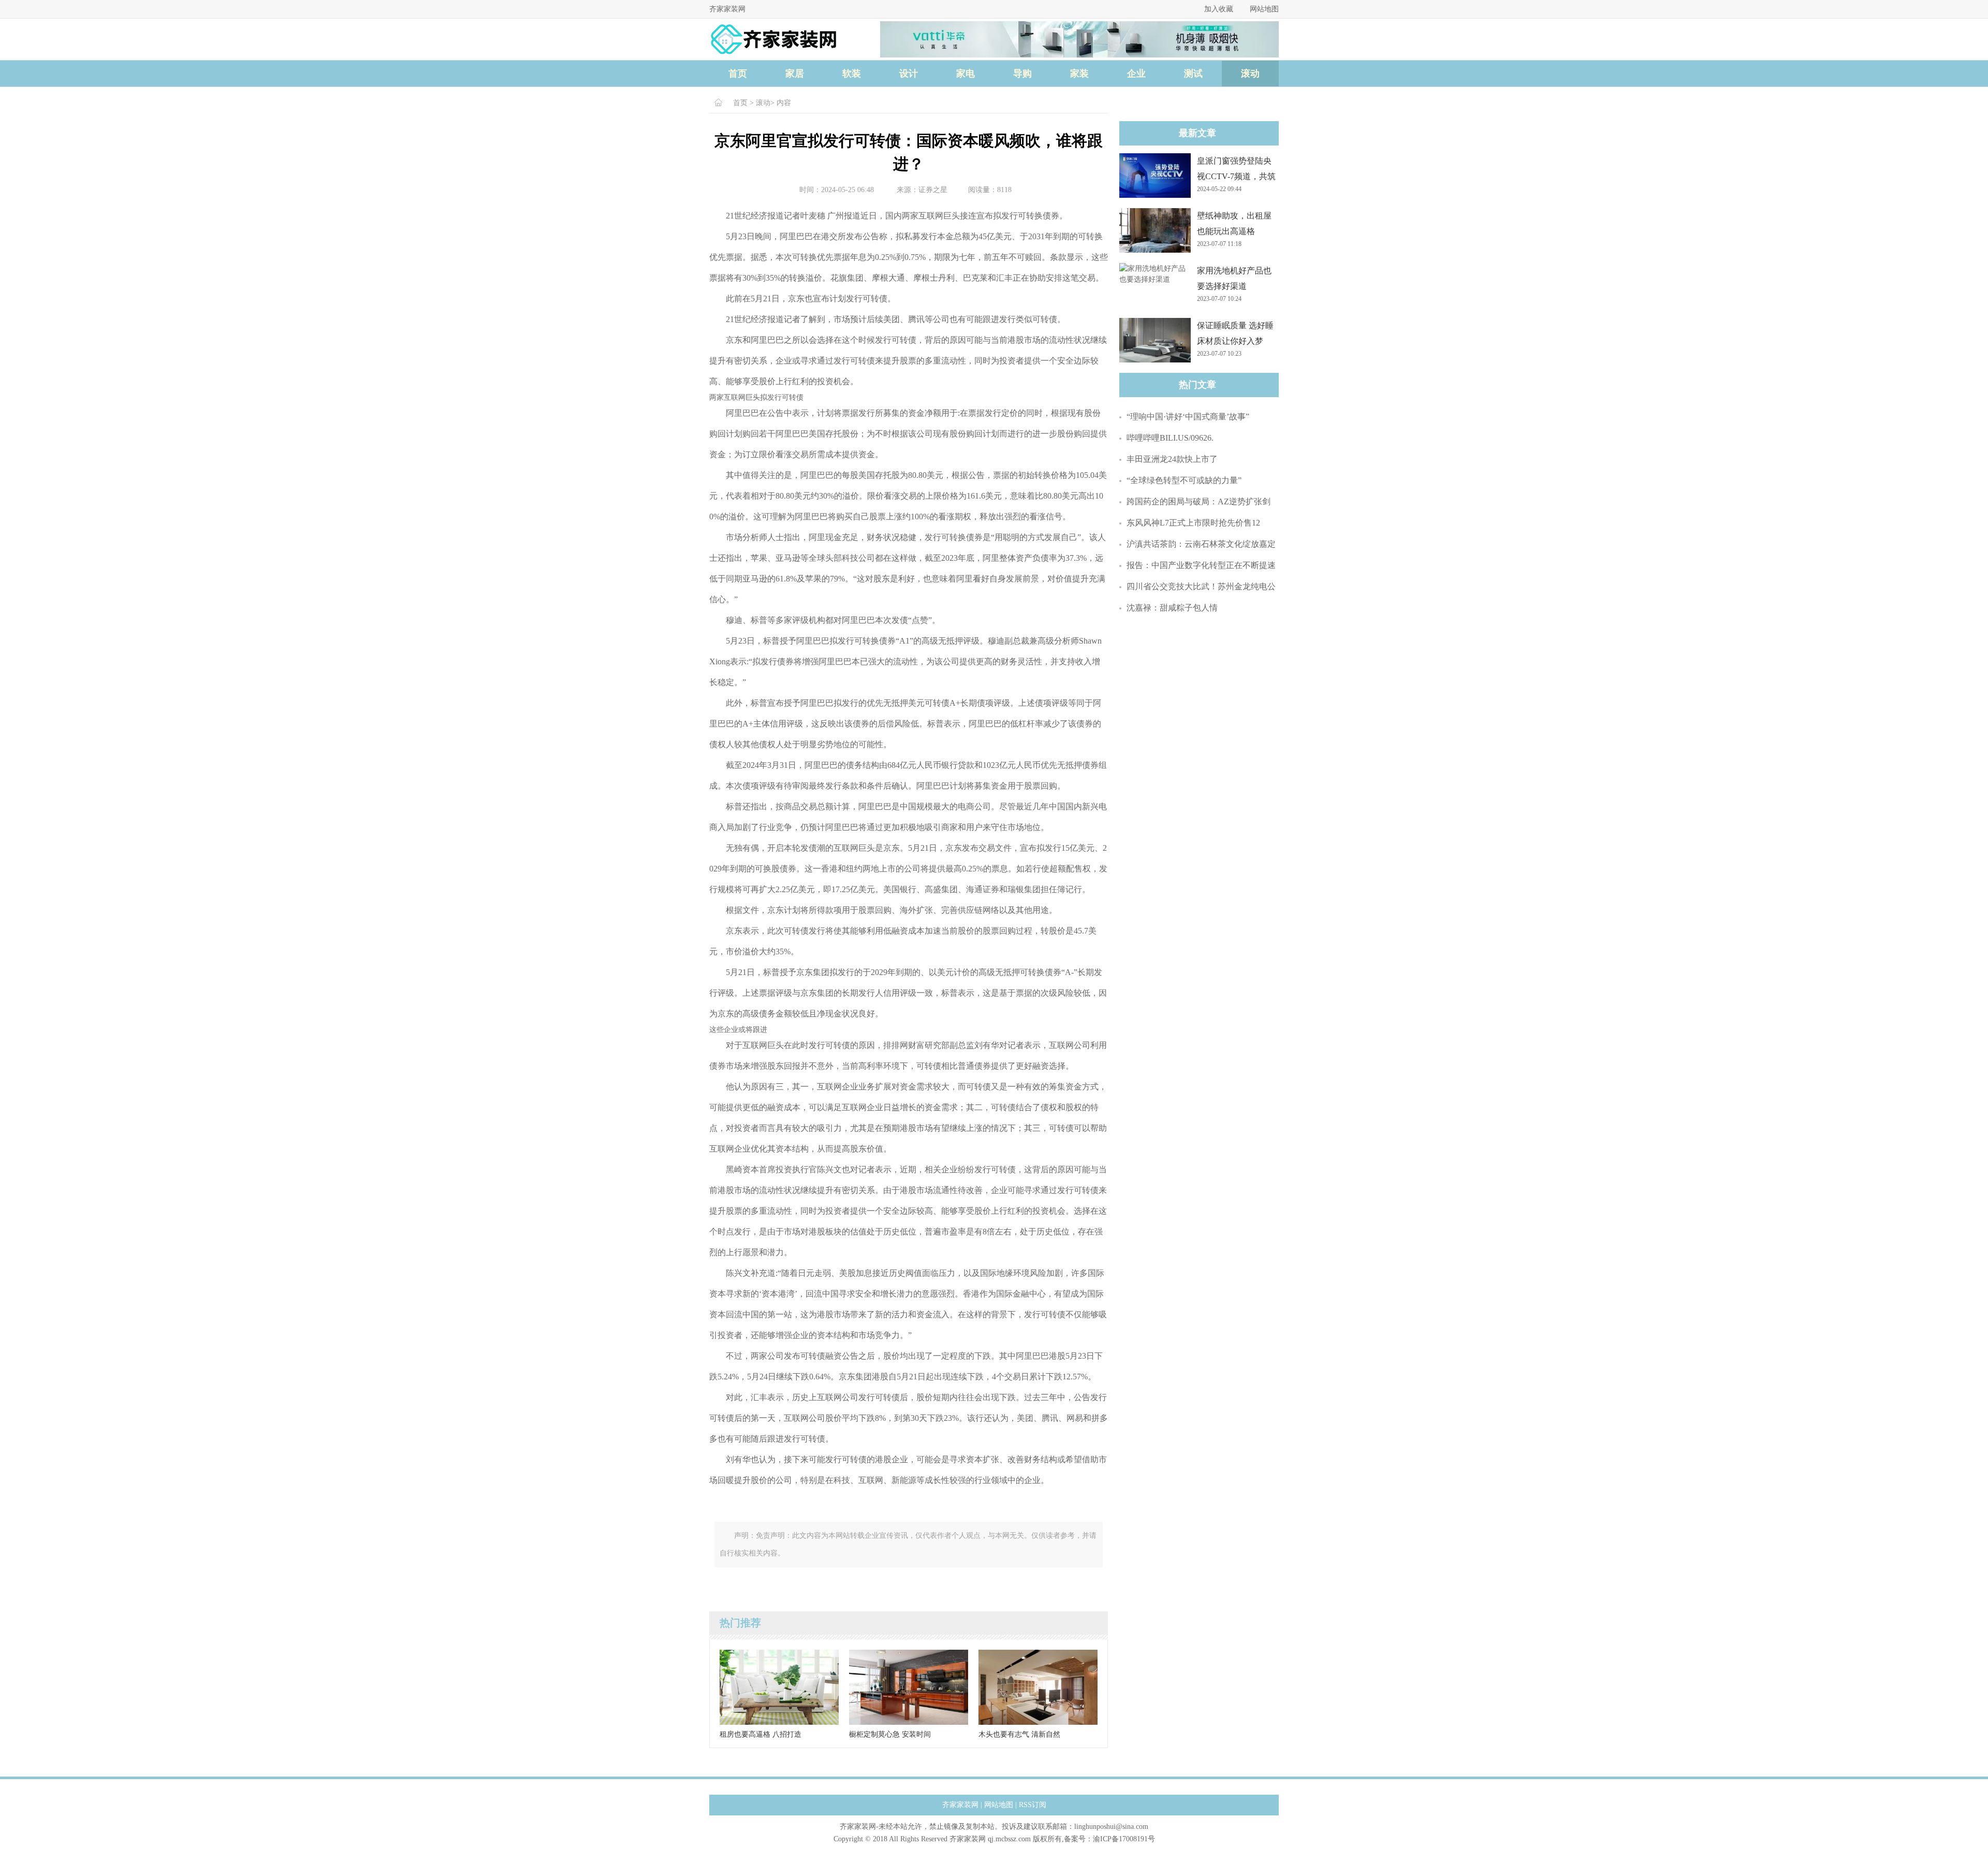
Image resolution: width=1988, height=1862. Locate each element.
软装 (852, 74)
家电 (966, 74)
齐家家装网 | (962, 1805)
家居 (795, 74)
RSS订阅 (1033, 1805)
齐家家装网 (727, 9)
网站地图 (1264, 9)
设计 (909, 74)
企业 (1136, 74)
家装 (1079, 74)
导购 (1022, 74)
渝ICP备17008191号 (1124, 1839)
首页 (738, 74)
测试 (1193, 74)
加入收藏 (1219, 9)
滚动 (1250, 74)
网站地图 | (1000, 1805)
